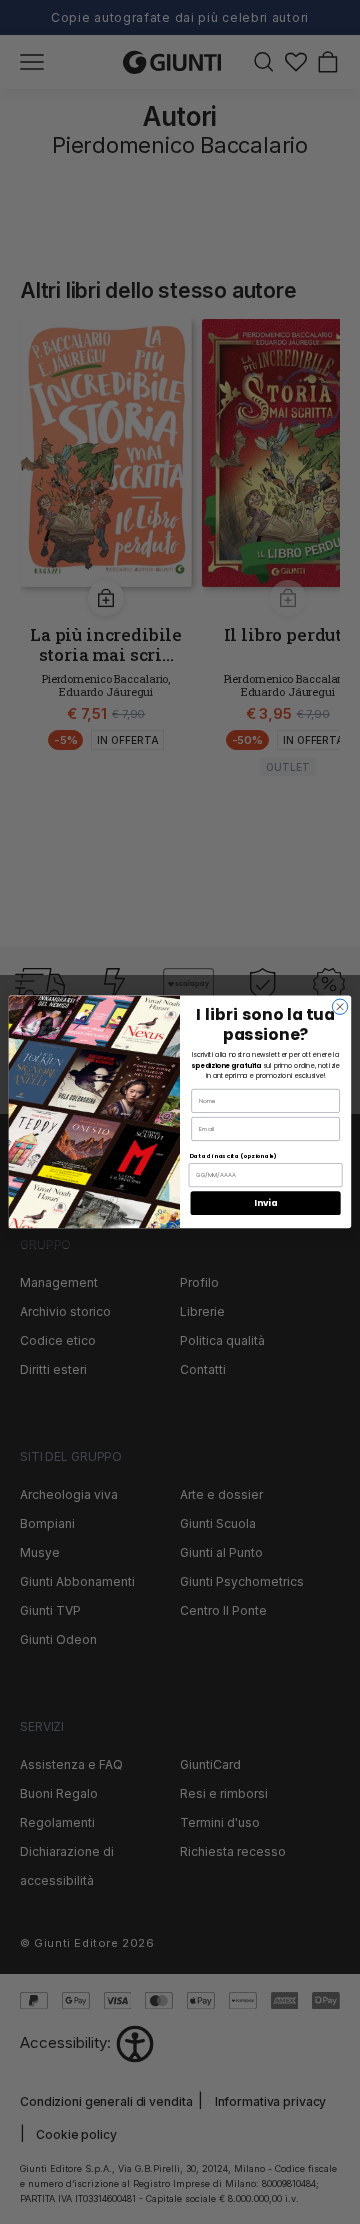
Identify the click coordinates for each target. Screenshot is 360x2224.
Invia (265, 1203)
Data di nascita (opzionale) (233, 1156)
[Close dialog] (339, 1006)
